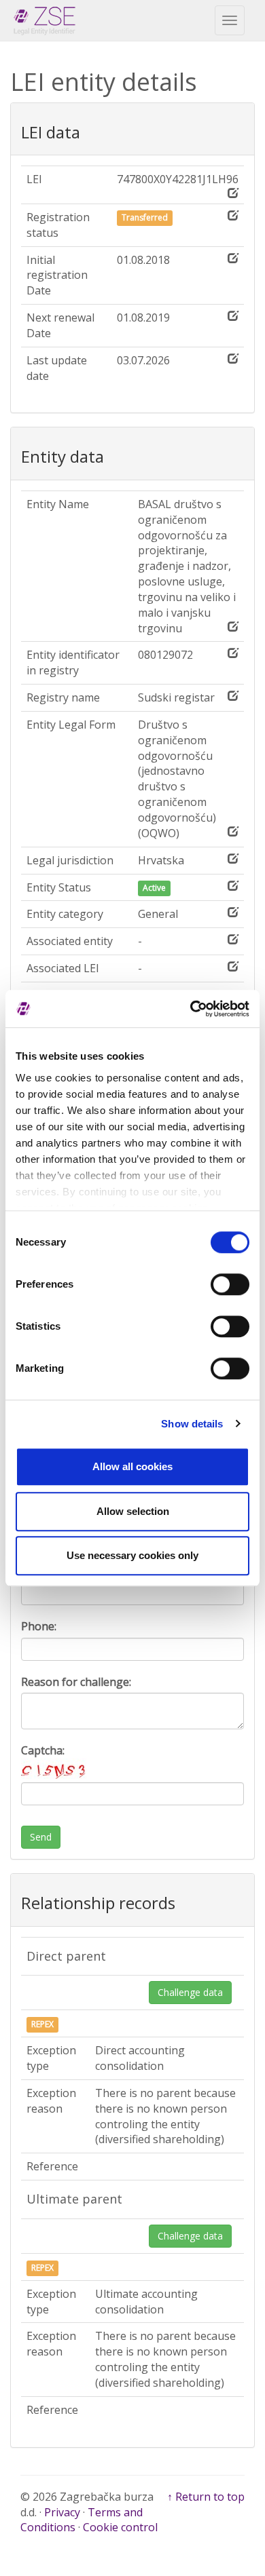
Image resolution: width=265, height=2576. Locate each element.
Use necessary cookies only (132, 1555)
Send (41, 1837)
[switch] (230, 1284)
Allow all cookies (132, 1466)
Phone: (39, 1626)
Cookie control (120, 2527)
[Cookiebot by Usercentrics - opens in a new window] (191, 1009)
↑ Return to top (206, 2497)
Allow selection (133, 1511)
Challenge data (190, 1992)
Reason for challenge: (76, 1682)
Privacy (62, 2512)
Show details (192, 1424)
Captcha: (43, 1750)
